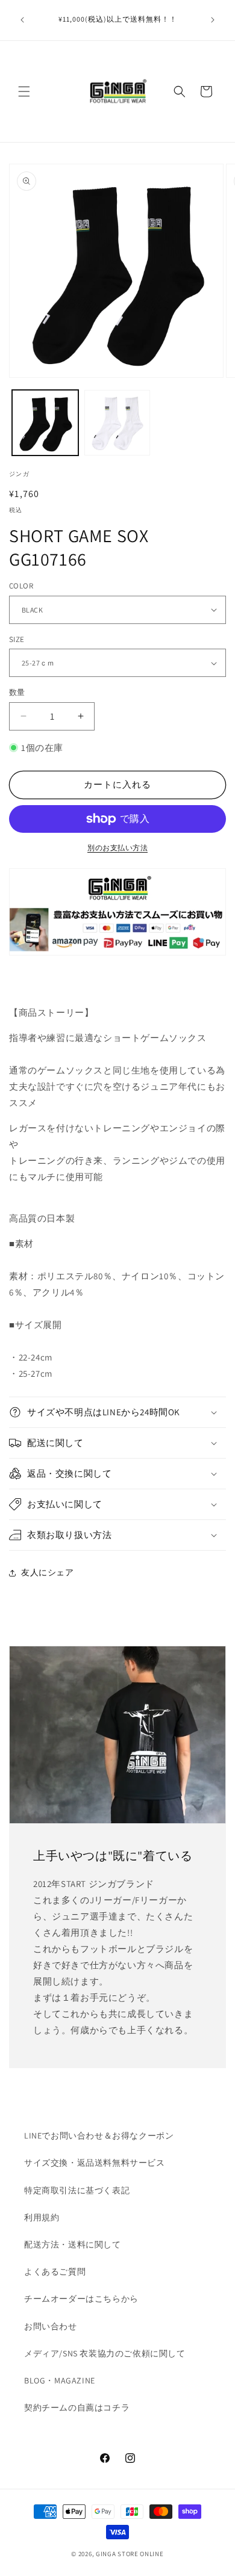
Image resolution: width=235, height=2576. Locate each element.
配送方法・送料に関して (73, 2244)
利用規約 (42, 2217)
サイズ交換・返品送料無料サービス (95, 2163)
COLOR (21, 586)
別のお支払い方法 (117, 848)
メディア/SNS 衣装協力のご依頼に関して (105, 2353)
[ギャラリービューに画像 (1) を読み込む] (45, 423)
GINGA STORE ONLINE (130, 2554)
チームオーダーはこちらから (81, 2299)
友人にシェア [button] (48, 1572)
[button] (24, 91)
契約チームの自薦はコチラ (77, 2408)
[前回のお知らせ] (22, 20)
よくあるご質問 (55, 2272)
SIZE (17, 639)
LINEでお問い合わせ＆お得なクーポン (99, 2136)
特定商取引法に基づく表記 (77, 2190)
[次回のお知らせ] (213, 20)
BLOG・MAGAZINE (60, 2380)
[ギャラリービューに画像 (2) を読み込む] (117, 423)
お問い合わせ (51, 2326)
